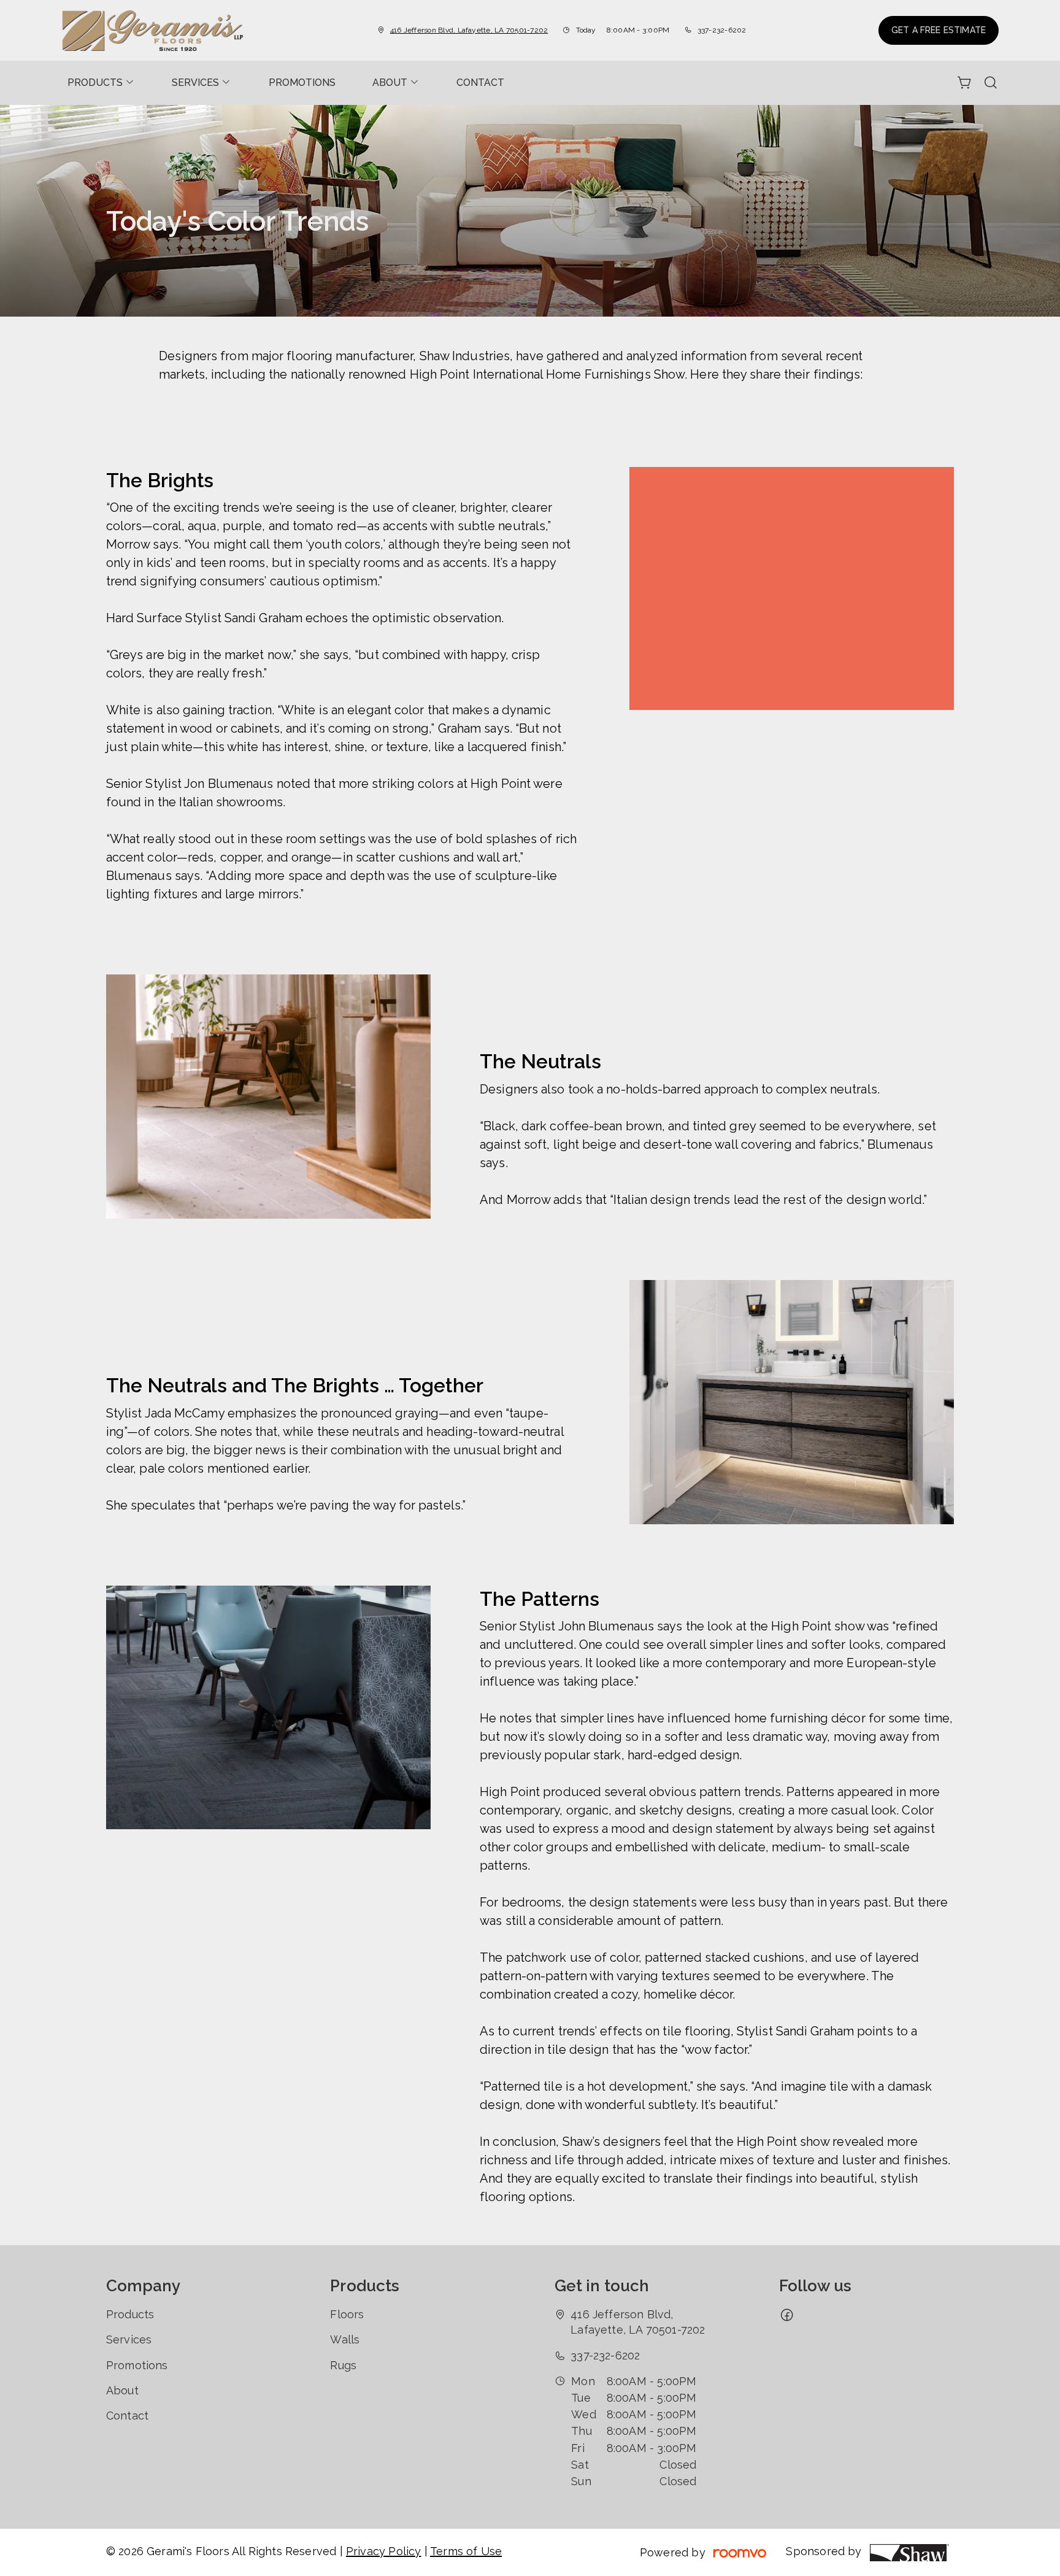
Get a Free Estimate (939, 30)
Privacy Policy (384, 2551)
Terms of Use (466, 2551)
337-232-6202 (722, 30)
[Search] (991, 83)
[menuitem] (101, 83)
